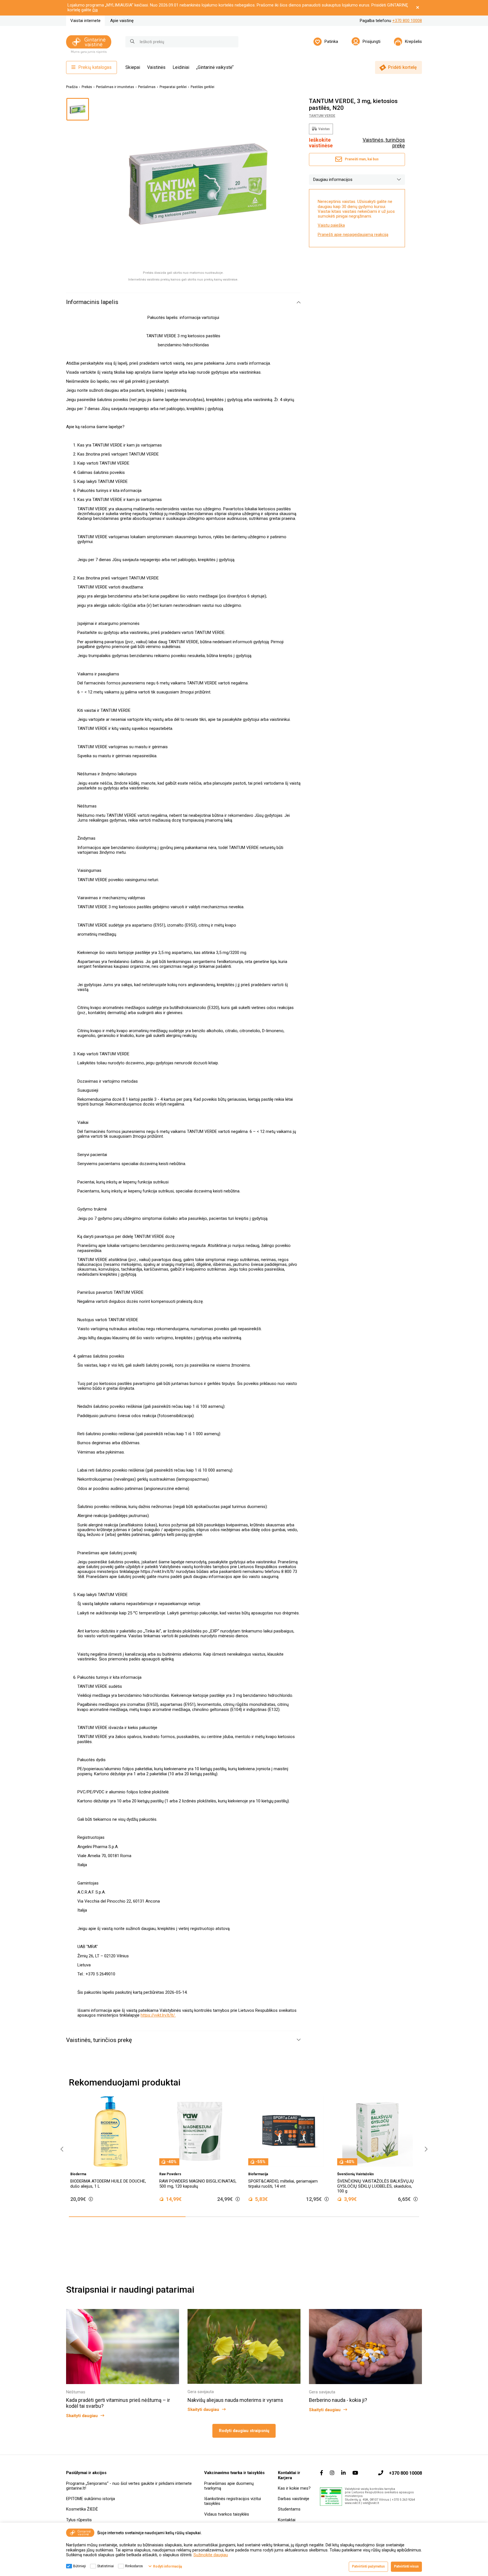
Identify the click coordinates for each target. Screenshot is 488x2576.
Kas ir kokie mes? (294, 2488)
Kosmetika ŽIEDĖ (82, 2509)
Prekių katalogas (95, 67)
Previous (60, 2149)
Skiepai (133, 67)
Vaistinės (156, 67)
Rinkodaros (134, 2566)
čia (95, 10)
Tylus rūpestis (79, 2520)
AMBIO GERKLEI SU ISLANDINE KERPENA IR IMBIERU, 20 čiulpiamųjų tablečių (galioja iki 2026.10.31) (378, 2186)
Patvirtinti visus (406, 2566)
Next (425, 2149)
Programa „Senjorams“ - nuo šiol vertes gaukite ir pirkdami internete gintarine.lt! (129, 2486)
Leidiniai (181, 67)
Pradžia (72, 87)
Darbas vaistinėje (294, 2499)
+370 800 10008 (407, 21)
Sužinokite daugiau (211, 2555)
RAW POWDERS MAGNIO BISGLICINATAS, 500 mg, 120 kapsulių (111, 2184)
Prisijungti (372, 41)
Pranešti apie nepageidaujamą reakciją (353, 235)
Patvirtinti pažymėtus (368, 2566)
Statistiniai (105, 2566)
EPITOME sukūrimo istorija (91, 2499)
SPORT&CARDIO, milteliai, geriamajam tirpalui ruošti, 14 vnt (196, 2184)
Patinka (331, 41)
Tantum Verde (322, 116)
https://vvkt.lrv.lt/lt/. (158, 2015)
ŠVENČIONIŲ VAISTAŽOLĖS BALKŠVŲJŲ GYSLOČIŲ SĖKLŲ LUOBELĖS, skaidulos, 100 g (288, 2186)
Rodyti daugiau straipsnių (244, 2431)
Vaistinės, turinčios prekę (384, 143)
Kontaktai (287, 2520)
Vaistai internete (85, 21)
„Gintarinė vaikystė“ (215, 67)
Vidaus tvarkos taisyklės (227, 2514)
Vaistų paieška (331, 226)
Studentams (289, 2509)
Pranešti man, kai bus (362, 159)
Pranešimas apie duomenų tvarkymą (229, 2486)
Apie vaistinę (122, 21)
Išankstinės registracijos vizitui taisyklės (233, 2501)
